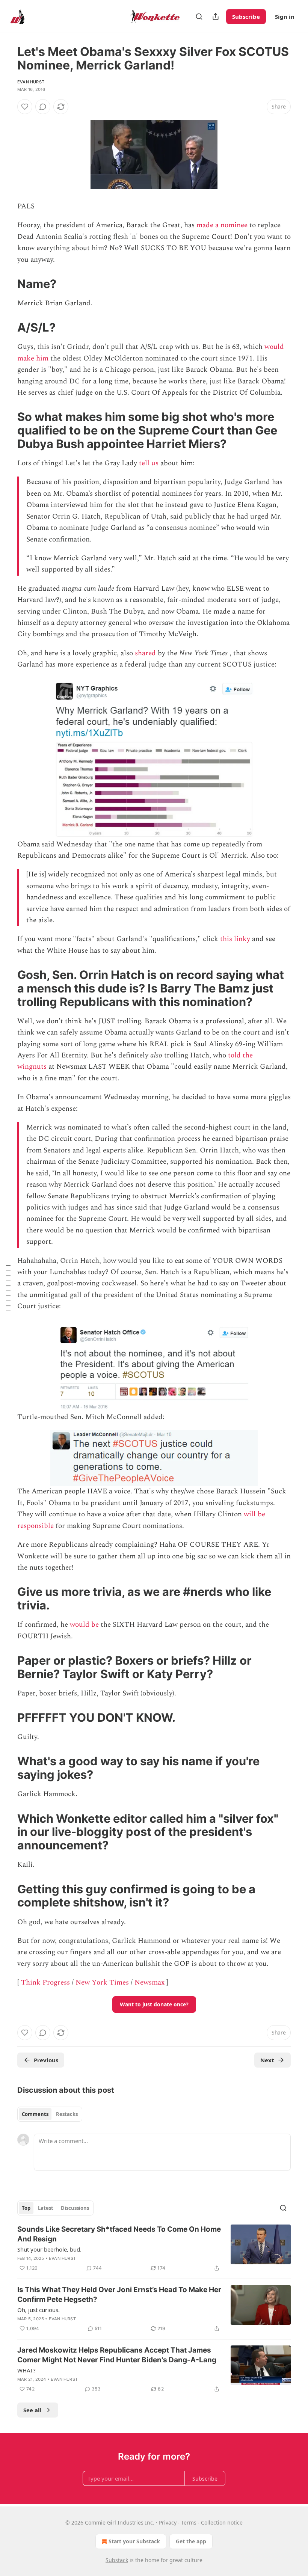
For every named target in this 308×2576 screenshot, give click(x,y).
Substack (117, 2560)
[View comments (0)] (43, 107)
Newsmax (149, 1983)
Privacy (168, 2522)
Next (267, 2060)
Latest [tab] (46, 2208)
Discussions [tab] (75, 2208)
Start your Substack (134, 2541)
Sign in (285, 17)
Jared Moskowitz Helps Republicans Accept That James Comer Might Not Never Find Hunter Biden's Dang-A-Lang (117, 2355)
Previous (46, 2060)
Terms (189, 2522)
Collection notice (222, 2522)
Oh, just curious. (38, 2310)
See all (32, 2410)
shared (145, 653)
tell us (149, 463)
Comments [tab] (35, 2114)
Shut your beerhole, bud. (49, 2249)
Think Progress (45, 1983)
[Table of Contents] (8, 1288)
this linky (235, 939)
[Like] (25, 107)
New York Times (102, 1983)
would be (84, 1625)
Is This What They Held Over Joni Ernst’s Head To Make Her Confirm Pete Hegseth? (119, 2295)
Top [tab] (26, 2208)
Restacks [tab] (67, 2114)
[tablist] (50, 2114)
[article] (154, 2249)
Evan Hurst (31, 82)
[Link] (7, 284)
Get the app (191, 2541)
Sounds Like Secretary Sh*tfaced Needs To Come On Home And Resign (119, 2234)
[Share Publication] (216, 17)
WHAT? (26, 2370)
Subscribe (246, 17)
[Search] (199, 17)
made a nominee (222, 225)
